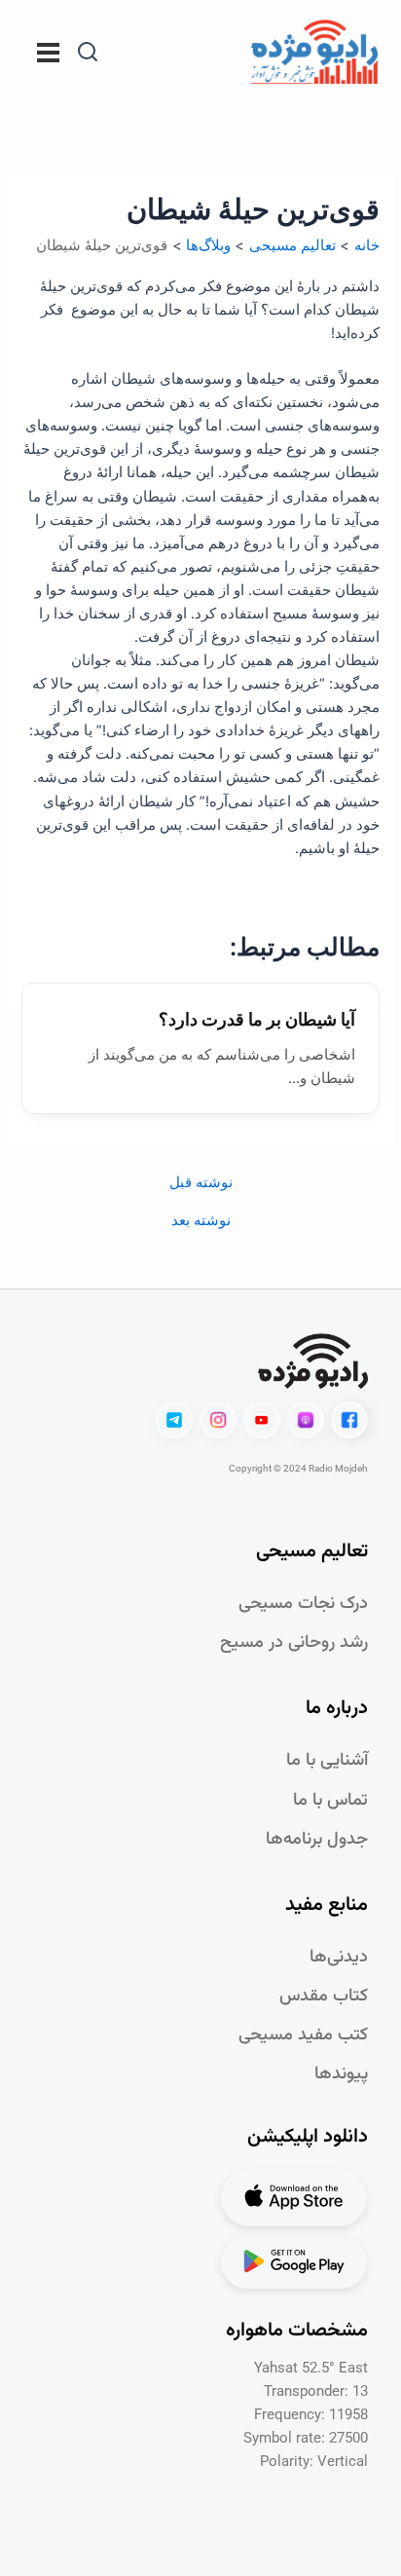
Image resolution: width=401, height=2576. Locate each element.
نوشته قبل (201, 1183)
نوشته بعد (201, 1221)
